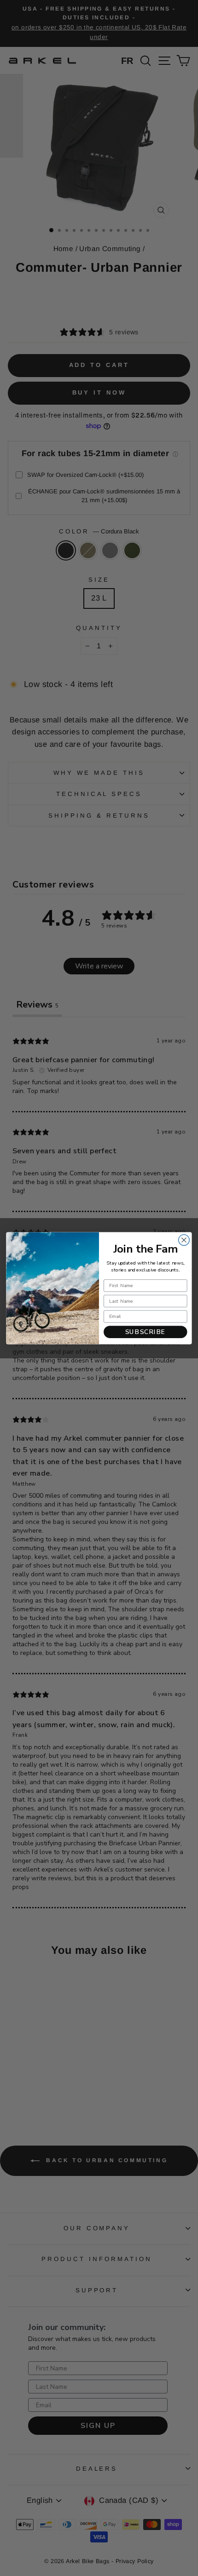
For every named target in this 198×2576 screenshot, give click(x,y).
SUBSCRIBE (146, 1332)
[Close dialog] (184, 1240)
